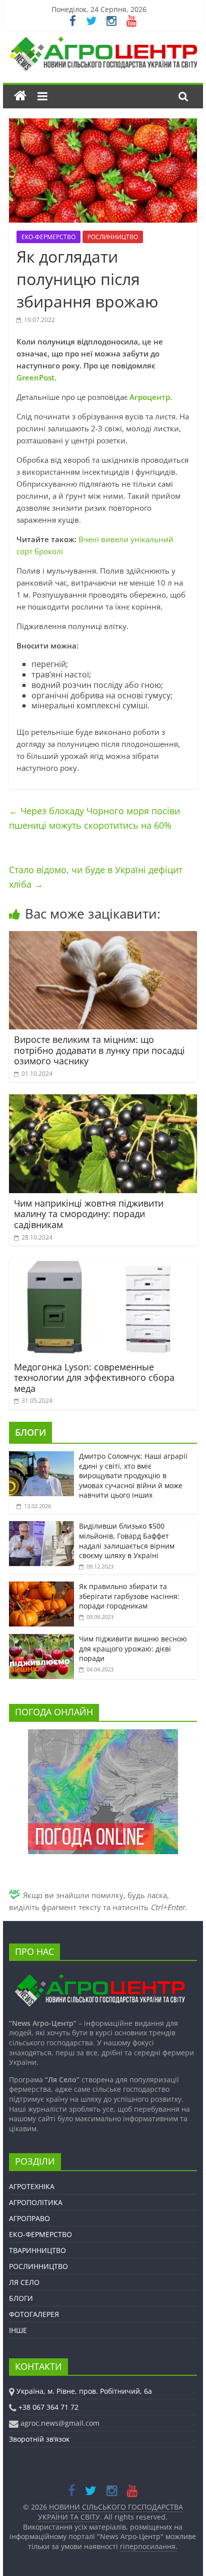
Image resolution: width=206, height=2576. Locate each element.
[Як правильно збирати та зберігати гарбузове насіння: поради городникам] (41, 1587)
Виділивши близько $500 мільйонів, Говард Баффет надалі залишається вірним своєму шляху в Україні (127, 1541)
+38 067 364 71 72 (48, 2407)
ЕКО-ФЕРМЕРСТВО (48, 237)
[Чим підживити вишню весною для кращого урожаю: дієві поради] (41, 1639)
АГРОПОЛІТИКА (36, 2202)
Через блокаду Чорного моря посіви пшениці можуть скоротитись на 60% (94, 818)
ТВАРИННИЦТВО (37, 2250)
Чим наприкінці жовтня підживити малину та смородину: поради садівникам (89, 1214)
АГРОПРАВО (29, 2218)
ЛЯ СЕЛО (24, 2282)
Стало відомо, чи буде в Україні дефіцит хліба (96, 877)
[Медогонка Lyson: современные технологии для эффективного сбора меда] (103, 1264)
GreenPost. (36, 377)
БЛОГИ (30, 1432)
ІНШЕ (18, 2330)
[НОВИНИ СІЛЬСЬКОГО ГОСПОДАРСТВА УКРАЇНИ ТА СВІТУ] (103, 41)
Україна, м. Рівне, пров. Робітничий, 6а (84, 2391)
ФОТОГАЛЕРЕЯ (34, 2314)
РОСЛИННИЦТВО (113, 237)
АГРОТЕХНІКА (32, 2186)
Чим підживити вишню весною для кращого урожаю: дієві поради (133, 1648)
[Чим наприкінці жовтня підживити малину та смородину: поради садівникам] (103, 1100)
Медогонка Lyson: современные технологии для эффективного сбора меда (94, 1378)
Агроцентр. (150, 397)
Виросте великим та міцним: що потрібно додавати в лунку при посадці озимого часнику (99, 1050)
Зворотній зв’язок (39, 2439)
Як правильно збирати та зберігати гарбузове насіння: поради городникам (129, 1596)
